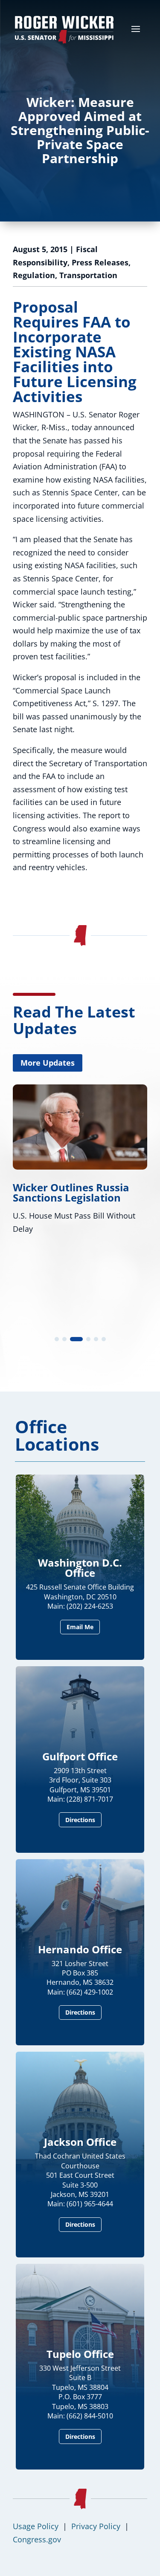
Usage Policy (36, 2526)
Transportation (88, 275)
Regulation (34, 275)
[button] (57, 1339)
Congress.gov (37, 2539)
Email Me (80, 1627)
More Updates (48, 1063)
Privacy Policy (96, 2526)
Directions (80, 1820)
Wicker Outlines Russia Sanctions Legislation (71, 1192)
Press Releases (100, 262)
